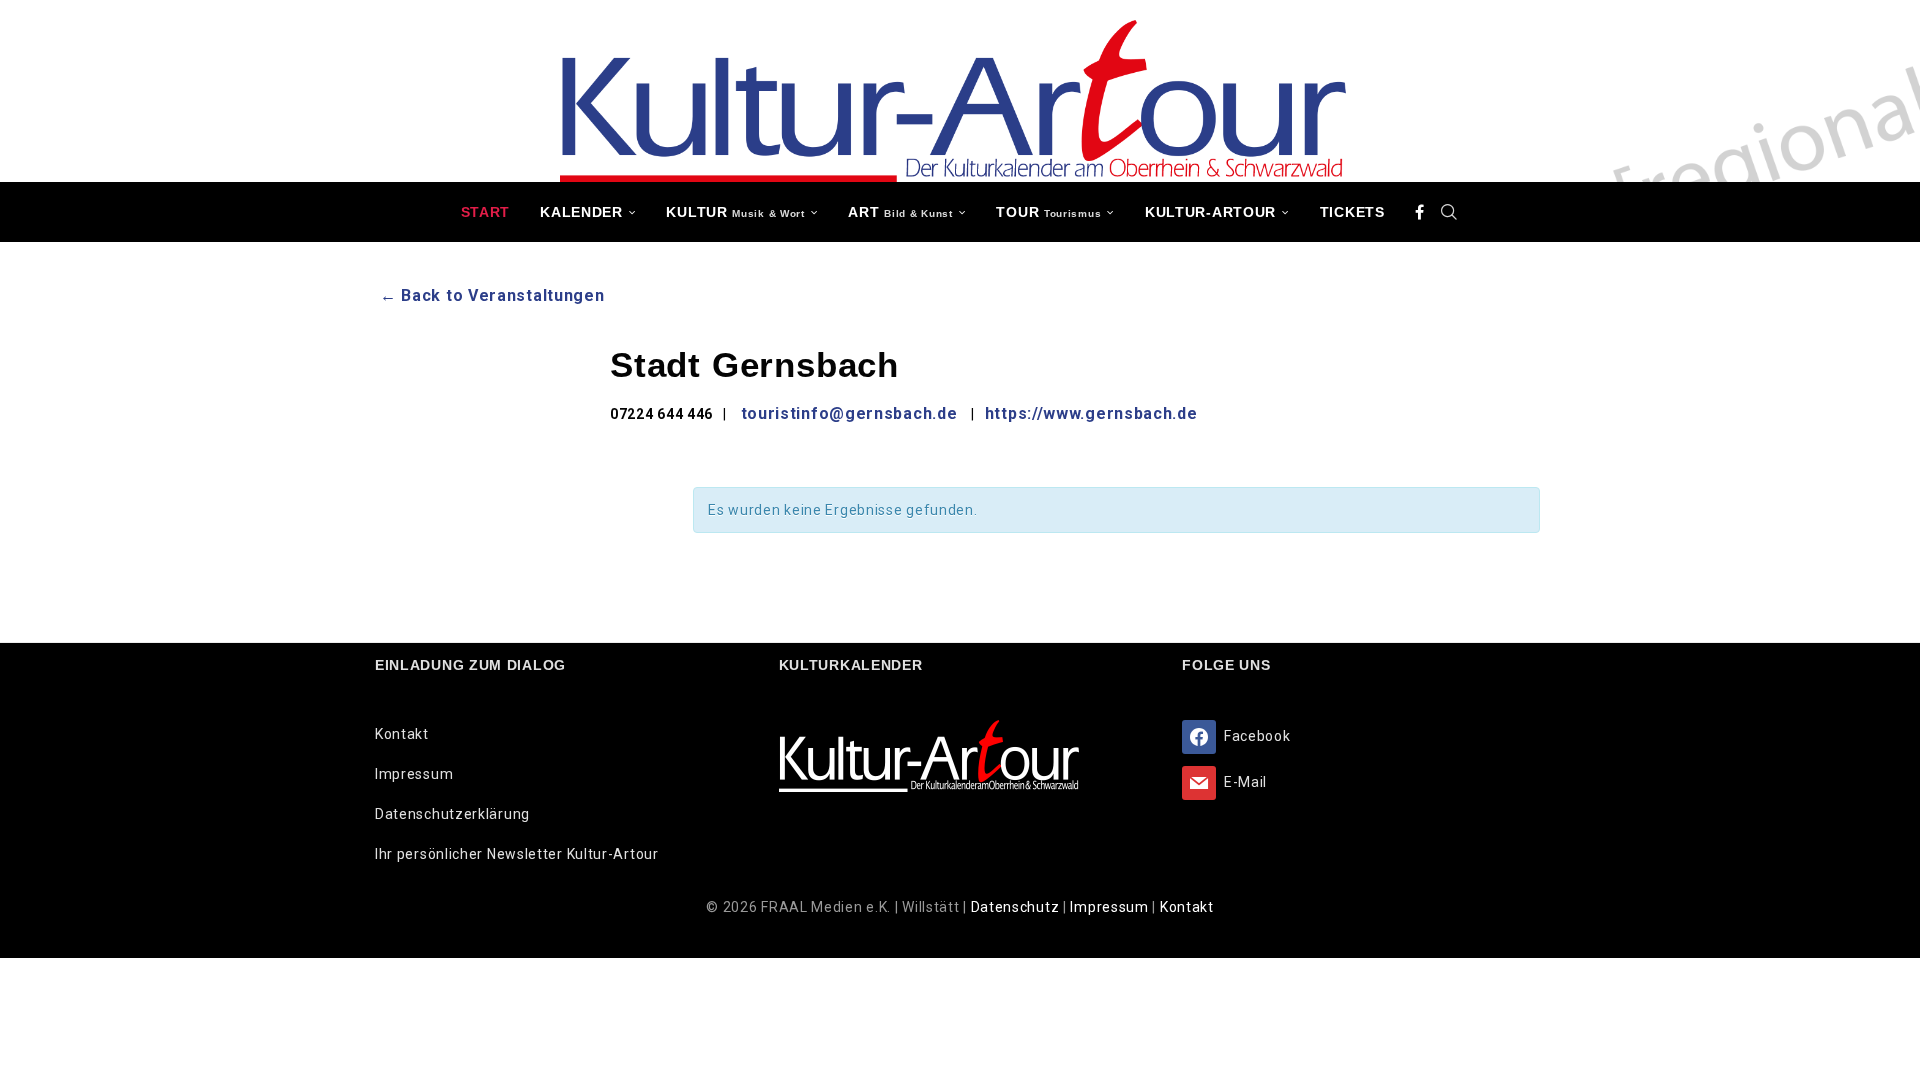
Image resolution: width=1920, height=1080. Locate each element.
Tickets (1352, 212)
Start (486, 212)
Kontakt (402, 734)
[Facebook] (1420, 212)
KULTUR (735, 212)
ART (900, 212)
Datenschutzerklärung (452, 814)
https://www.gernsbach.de (1091, 413)
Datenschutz (1017, 907)
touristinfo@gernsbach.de (849, 413)
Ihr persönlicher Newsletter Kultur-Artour (517, 854)
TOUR (1048, 212)
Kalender (581, 212)
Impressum (414, 774)
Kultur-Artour (1210, 212)
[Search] (1449, 212)
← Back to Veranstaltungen (492, 295)
